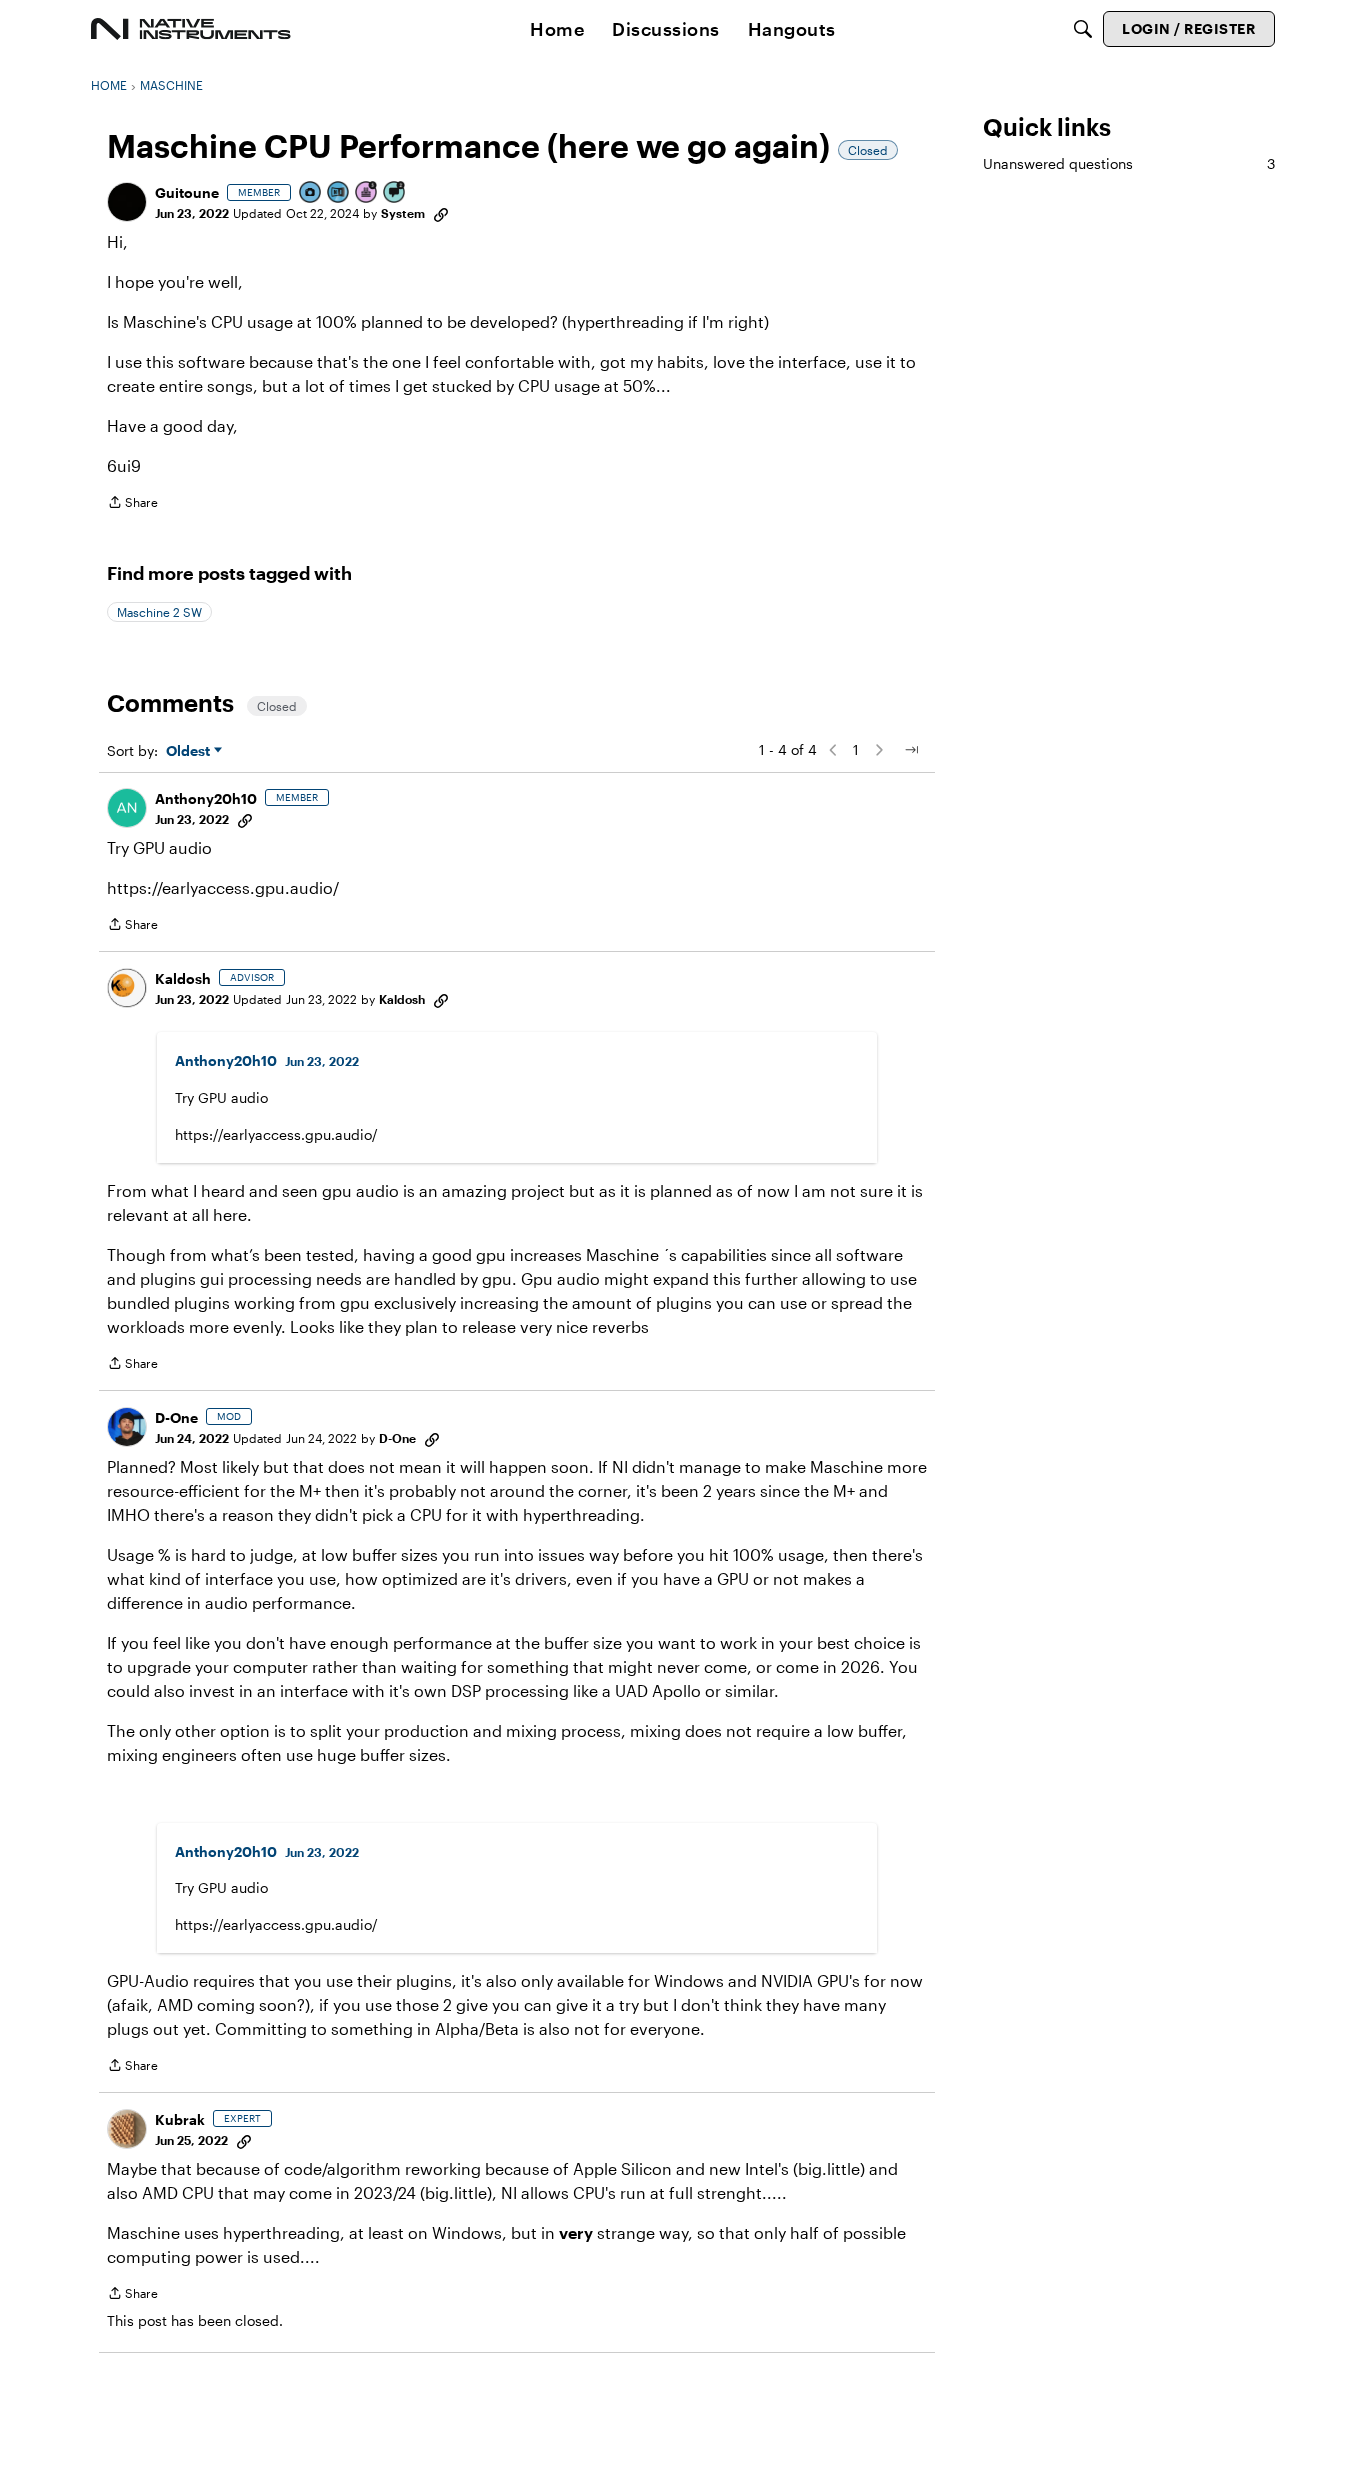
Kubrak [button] (180, 2119)
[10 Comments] (395, 193)
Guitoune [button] (187, 192)
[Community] (191, 29)
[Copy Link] (441, 213)
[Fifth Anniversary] (367, 193)
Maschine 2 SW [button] (159, 612)
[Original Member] (339, 193)
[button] (127, 202)
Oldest (190, 751)
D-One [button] (176, 1417)
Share (132, 504)
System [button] (403, 213)
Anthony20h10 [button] (206, 798)
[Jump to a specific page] (911, 750)
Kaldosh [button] (183, 978)
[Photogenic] (311, 193)
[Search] (1083, 29)
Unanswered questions (1129, 163)
